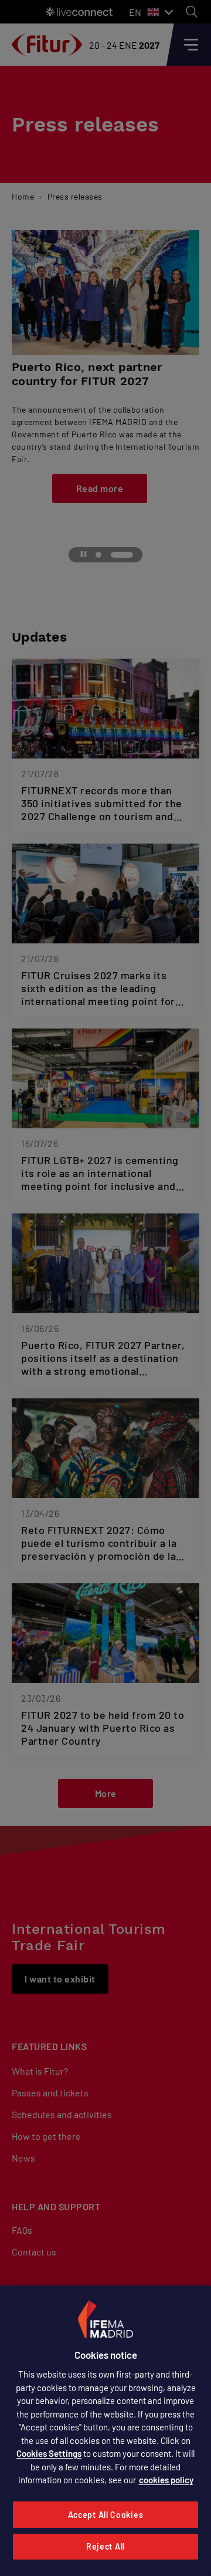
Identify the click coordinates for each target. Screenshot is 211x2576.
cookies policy (166, 2480)
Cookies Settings (49, 2453)
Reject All (105, 2546)
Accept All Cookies (106, 2515)
